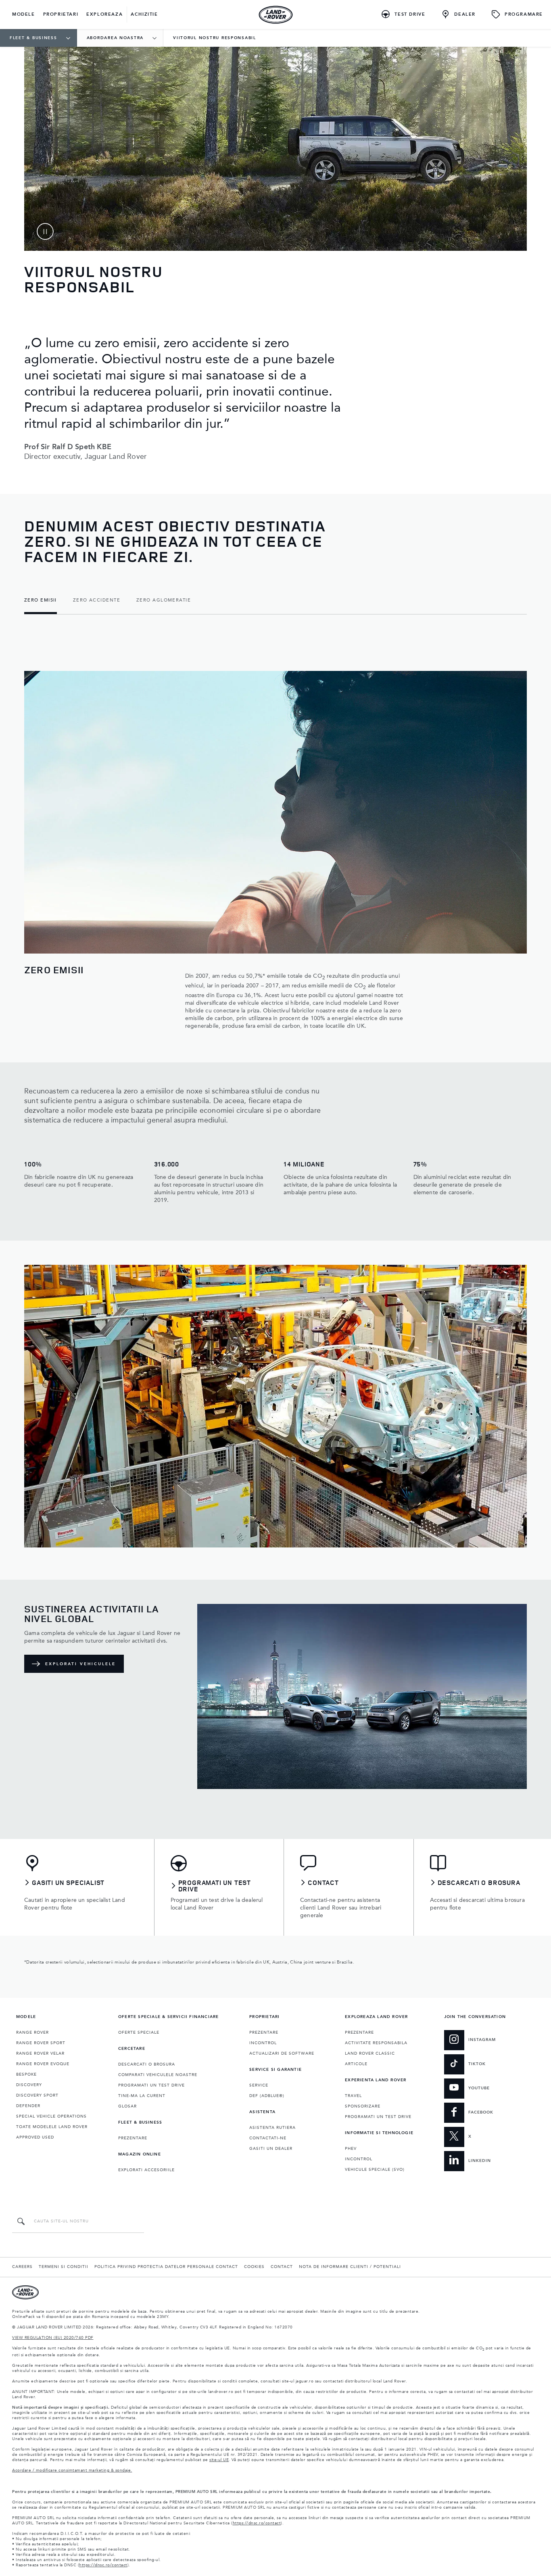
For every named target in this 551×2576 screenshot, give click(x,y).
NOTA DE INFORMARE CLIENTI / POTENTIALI (350, 2267)
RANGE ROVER (32, 2032)
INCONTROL (263, 2043)
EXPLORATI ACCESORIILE (146, 2170)
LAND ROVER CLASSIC (370, 2053)
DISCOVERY (29, 2085)
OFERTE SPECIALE (139, 2032)
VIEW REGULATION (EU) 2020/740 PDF (53, 2338)
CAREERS (22, 2267)
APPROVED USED (35, 2137)
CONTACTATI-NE (268, 2138)
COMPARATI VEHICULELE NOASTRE (158, 2075)
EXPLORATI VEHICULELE (80, 1664)
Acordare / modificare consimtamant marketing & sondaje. (72, 2470)
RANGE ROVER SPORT (41, 2043)
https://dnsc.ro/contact (257, 2523)
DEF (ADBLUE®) (267, 2096)
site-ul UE (219, 2460)
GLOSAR (127, 2106)
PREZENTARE (133, 2138)
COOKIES (254, 2267)
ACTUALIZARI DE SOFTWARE (282, 2053)
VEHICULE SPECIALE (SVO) (375, 2170)
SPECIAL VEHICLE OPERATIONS (51, 2116)
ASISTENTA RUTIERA (272, 2128)
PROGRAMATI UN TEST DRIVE (151, 2085)
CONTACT (282, 2267)
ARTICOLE (356, 2064)
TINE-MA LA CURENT (142, 2096)
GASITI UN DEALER (271, 2149)
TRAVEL (353, 2096)
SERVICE (259, 2085)
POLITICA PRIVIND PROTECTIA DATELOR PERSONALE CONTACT (166, 2267)
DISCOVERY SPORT (37, 2095)
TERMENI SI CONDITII (64, 2267)
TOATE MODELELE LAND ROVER (52, 2127)
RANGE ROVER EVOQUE (43, 2064)
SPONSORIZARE (363, 2106)
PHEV (351, 2149)
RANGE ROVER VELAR (40, 2053)
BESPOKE (26, 2074)
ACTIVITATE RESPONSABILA (376, 2043)
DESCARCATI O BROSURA (147, 2064)
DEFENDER (28, 2106)
